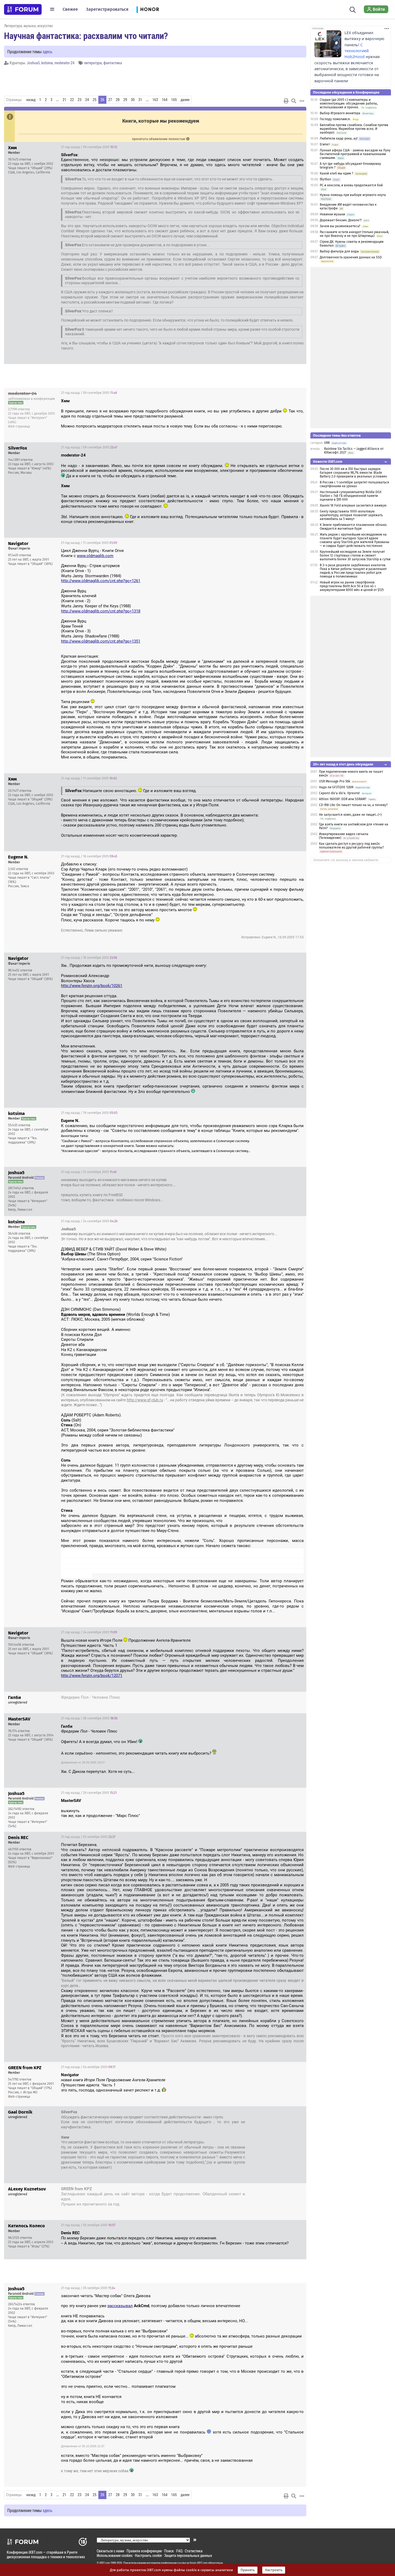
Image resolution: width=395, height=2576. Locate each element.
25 (95, 100)
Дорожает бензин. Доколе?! (341, 220)
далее (185, 100)
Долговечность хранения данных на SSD (351, 257)
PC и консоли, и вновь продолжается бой (351, 185)
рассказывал (120, 2306)
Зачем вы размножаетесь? (340, 226)
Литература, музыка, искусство (28, 26)
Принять (248, 2570)
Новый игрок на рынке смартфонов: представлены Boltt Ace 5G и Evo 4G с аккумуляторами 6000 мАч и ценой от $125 (352, 586)
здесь (47, 51)
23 (80, 100)
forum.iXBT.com (199, 2563)
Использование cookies (115, 2555)
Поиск (169, 2551)
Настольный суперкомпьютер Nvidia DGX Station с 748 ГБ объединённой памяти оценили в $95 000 (351, 496)
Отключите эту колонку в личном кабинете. (346, 860)
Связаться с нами (110, 2551)
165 (174, 100)
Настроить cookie (148, 2555)
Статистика (194, 2551)
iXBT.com (105, 2563)
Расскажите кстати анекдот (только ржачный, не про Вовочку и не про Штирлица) (354, 234)
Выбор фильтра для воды (339, 251)
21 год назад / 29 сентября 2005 (89, 1793)
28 (118, 100)
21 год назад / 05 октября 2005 (274, 2190)
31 (140, 100)
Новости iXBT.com (328, 462)
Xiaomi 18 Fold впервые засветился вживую (353, 505)
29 (125, 100)
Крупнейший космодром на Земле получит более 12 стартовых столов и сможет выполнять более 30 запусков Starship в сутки (355, 555)
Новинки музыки (332, 214)
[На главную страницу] (23, 9)
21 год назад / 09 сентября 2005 (89, 147)
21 (64, 100)
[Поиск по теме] (294, 101)
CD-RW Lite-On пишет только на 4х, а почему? (353, 805)
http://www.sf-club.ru (145, 1400)
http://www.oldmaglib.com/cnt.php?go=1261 (101, 581)
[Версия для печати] (286, 101)
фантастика (113, 63)
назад (31, 100)
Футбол (325, 179)
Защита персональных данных (188, 2555)
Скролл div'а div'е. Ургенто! (339, 793)
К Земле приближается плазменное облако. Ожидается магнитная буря (353, 527)
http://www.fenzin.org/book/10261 (92, 986)
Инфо (298, 147)
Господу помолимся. (335, 119)
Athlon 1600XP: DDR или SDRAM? (343, 799)
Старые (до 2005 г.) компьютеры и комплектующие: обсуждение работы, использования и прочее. (349, 104)
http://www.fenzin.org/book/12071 (92, 1676)
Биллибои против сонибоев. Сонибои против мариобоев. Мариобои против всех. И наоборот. (354, 129)
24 (87, 100)
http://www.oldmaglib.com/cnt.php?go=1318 (101, 611)
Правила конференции (144, 2551)
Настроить (274, 2570)
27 (110, 100)
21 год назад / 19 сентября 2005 (89, 1113)
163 (155, 100)
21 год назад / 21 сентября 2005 (89, 1172)
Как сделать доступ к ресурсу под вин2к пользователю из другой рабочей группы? (351, 846)
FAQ (179, 2551)
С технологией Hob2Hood (357, 51)
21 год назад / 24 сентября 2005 (89, 1221)
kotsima (47, 63)
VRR (327, 443)
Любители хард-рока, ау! (339, 138)
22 (72, 100)
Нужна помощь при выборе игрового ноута (353, 195)
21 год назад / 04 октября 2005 (88, 2067)
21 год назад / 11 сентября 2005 (89, 543)
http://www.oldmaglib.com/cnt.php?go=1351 (101, 641)
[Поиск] (353, 9)
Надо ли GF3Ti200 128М (336, 787)
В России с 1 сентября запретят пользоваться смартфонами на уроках (354, 484)
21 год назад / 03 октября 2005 (88, 1837)
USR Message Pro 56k (335, 781)
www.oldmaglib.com (95, 556)
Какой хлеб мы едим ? (337, 173)
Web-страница (19, 426)
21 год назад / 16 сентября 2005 (89, 856)
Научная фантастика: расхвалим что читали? (86, 35)
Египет (325, 144)
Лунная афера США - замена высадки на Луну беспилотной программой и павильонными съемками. (355, 154)
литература (93, 63)
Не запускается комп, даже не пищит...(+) (350, 815)
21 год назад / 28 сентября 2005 (273, 1698)
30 (133, 100)
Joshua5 (33, 63)
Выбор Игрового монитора (340, 113)
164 (165, 100)
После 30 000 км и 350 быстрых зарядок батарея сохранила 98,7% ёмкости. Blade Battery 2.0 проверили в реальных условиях (353, 473)
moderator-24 (64, 63)
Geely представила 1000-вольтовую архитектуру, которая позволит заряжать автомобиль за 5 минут (351, 515)
